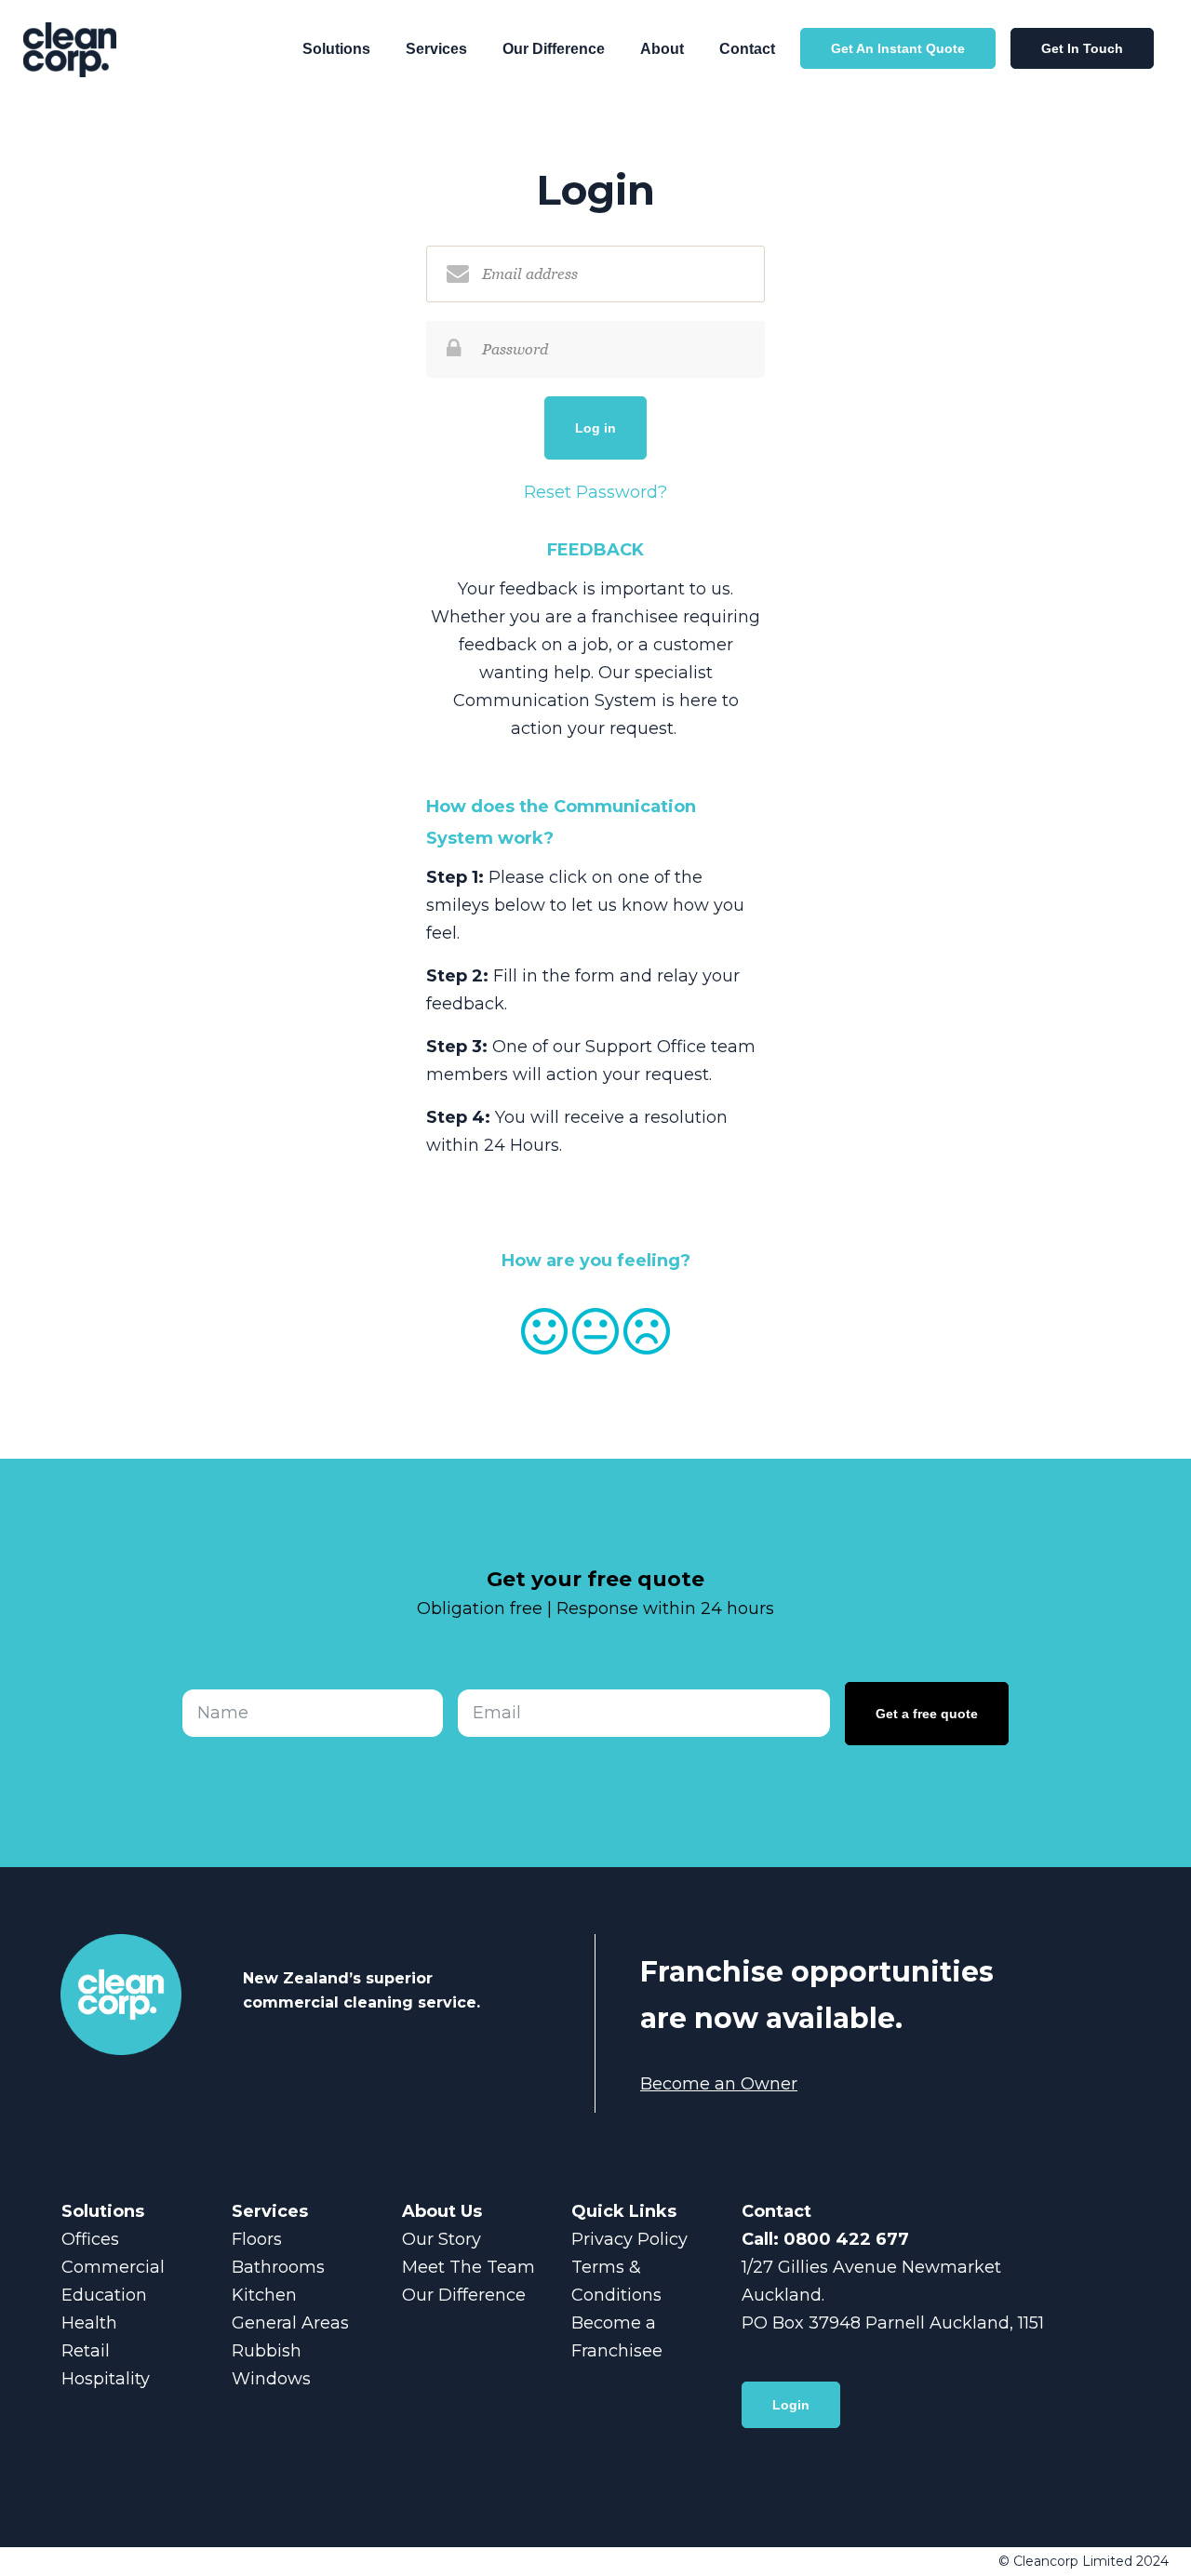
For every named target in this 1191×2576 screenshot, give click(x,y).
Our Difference (554, 49)
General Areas (290, 2323)
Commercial (113, 2267)
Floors (257, 2239)
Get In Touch (1082, 48)
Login (791, 2405)
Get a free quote (927, 1714)
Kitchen (264, 2295)
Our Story (442, 2239)
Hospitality (106, 2379)
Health (89, 2323)
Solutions (336, 49)
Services (436, 49)
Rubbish (267, 2351)
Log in (595, 428)
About (662, 49)
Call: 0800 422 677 (825, 2239)
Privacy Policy (629, 2239)
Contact (747, 49)
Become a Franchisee (617, 2337)
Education (104, 2295)
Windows (271, 2379)
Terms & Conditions (616, 2281)
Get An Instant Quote (898, 48)
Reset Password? (595, 492)
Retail (86, 2351)
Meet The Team (468, 2267)
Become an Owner (719, 2084)
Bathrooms (278, 2267)
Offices (90, 2239)
